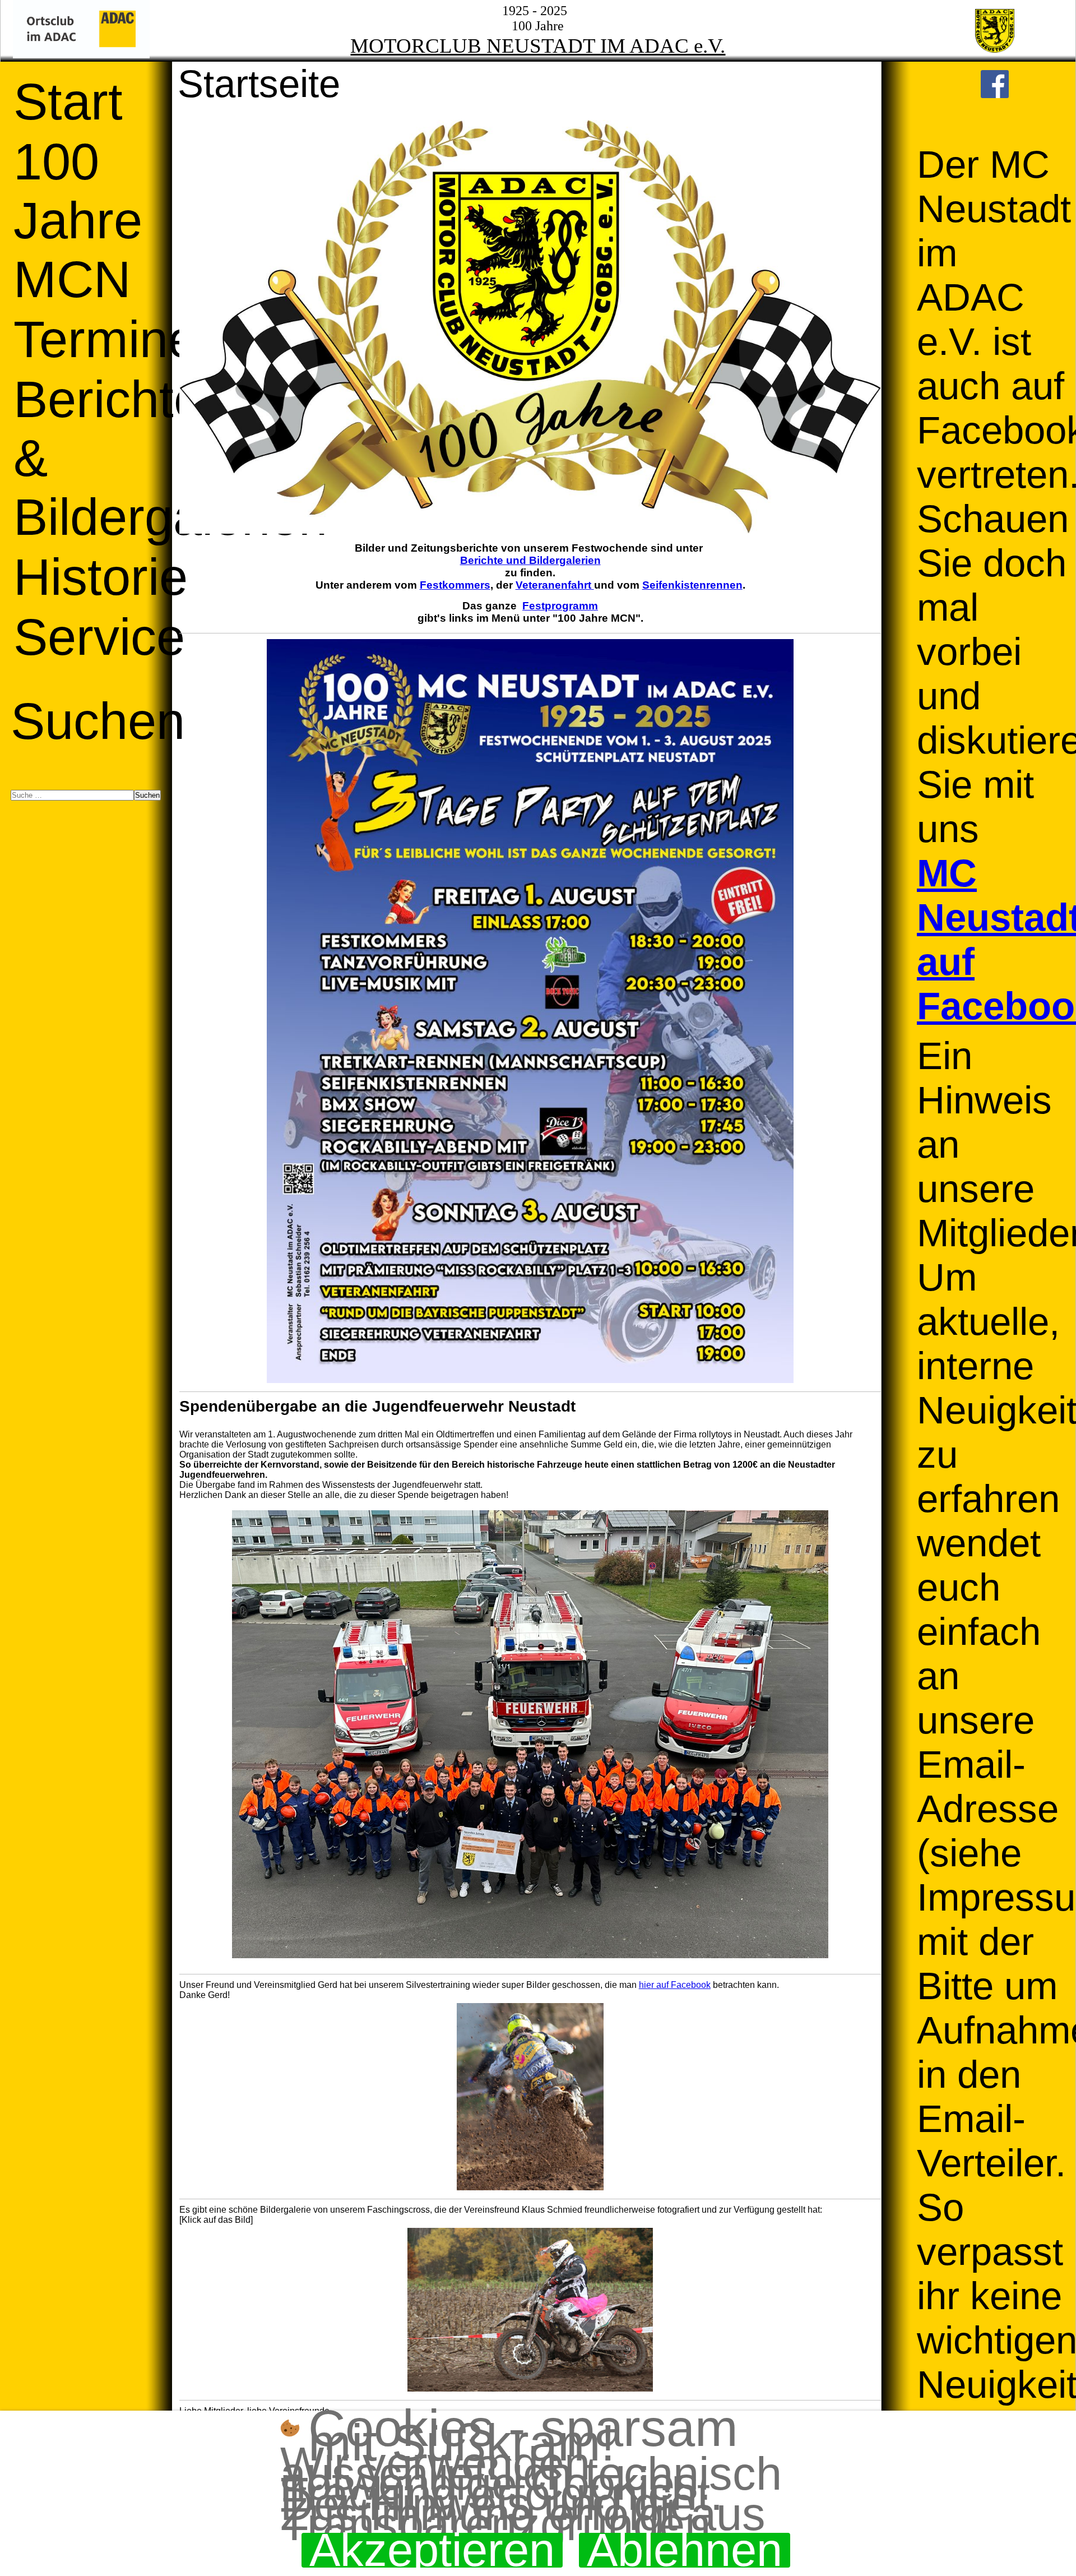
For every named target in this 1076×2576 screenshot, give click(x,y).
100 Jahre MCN (78, 220)
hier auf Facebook (675, 1985)
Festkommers (455, 585)
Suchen (98, 721)
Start (68, 101)
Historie (101, 577)
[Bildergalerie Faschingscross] (530, 2310)
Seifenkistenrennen (692, 585)
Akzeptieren (432, 2550)
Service (99, 637)
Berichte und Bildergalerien (530, 560)
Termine (105, 339)
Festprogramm (560, 606)
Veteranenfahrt (555, 585)
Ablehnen (685, 2550)
